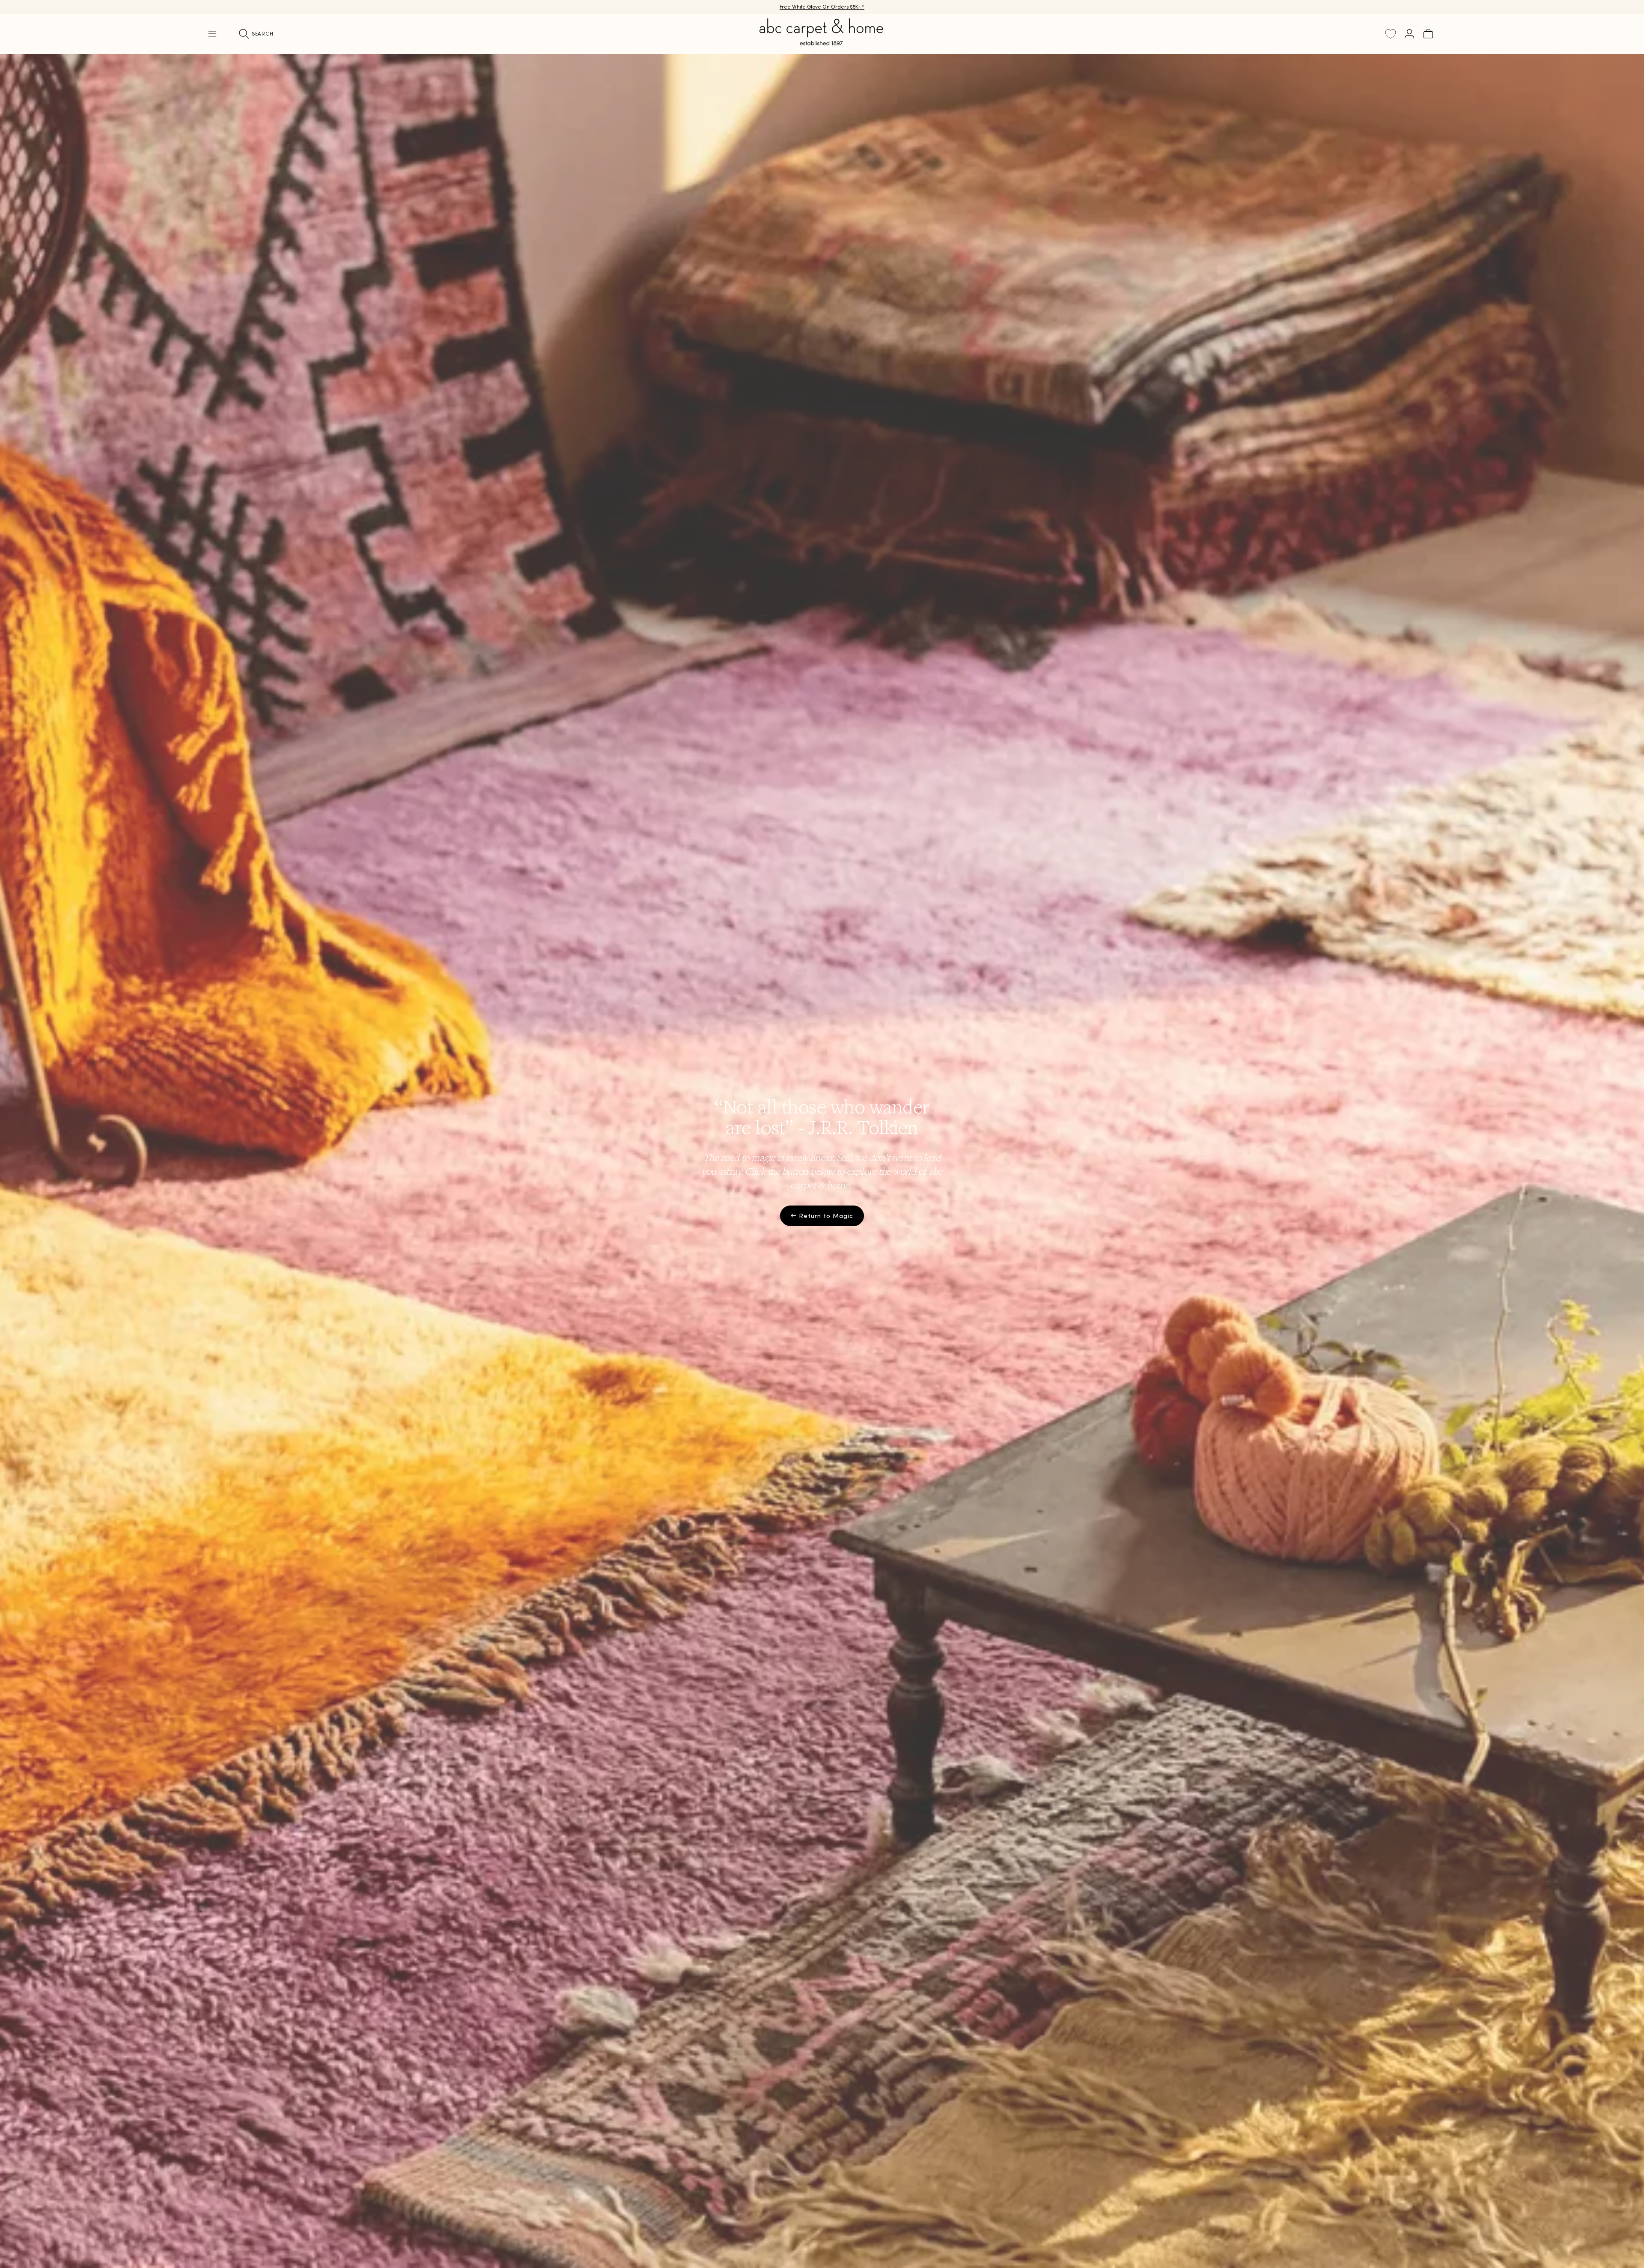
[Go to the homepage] (822, 42)
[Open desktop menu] (212, 34)
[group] (822, 1161)
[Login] (1409, 34)
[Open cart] (1428, 34)
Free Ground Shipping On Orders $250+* (822, 7)
